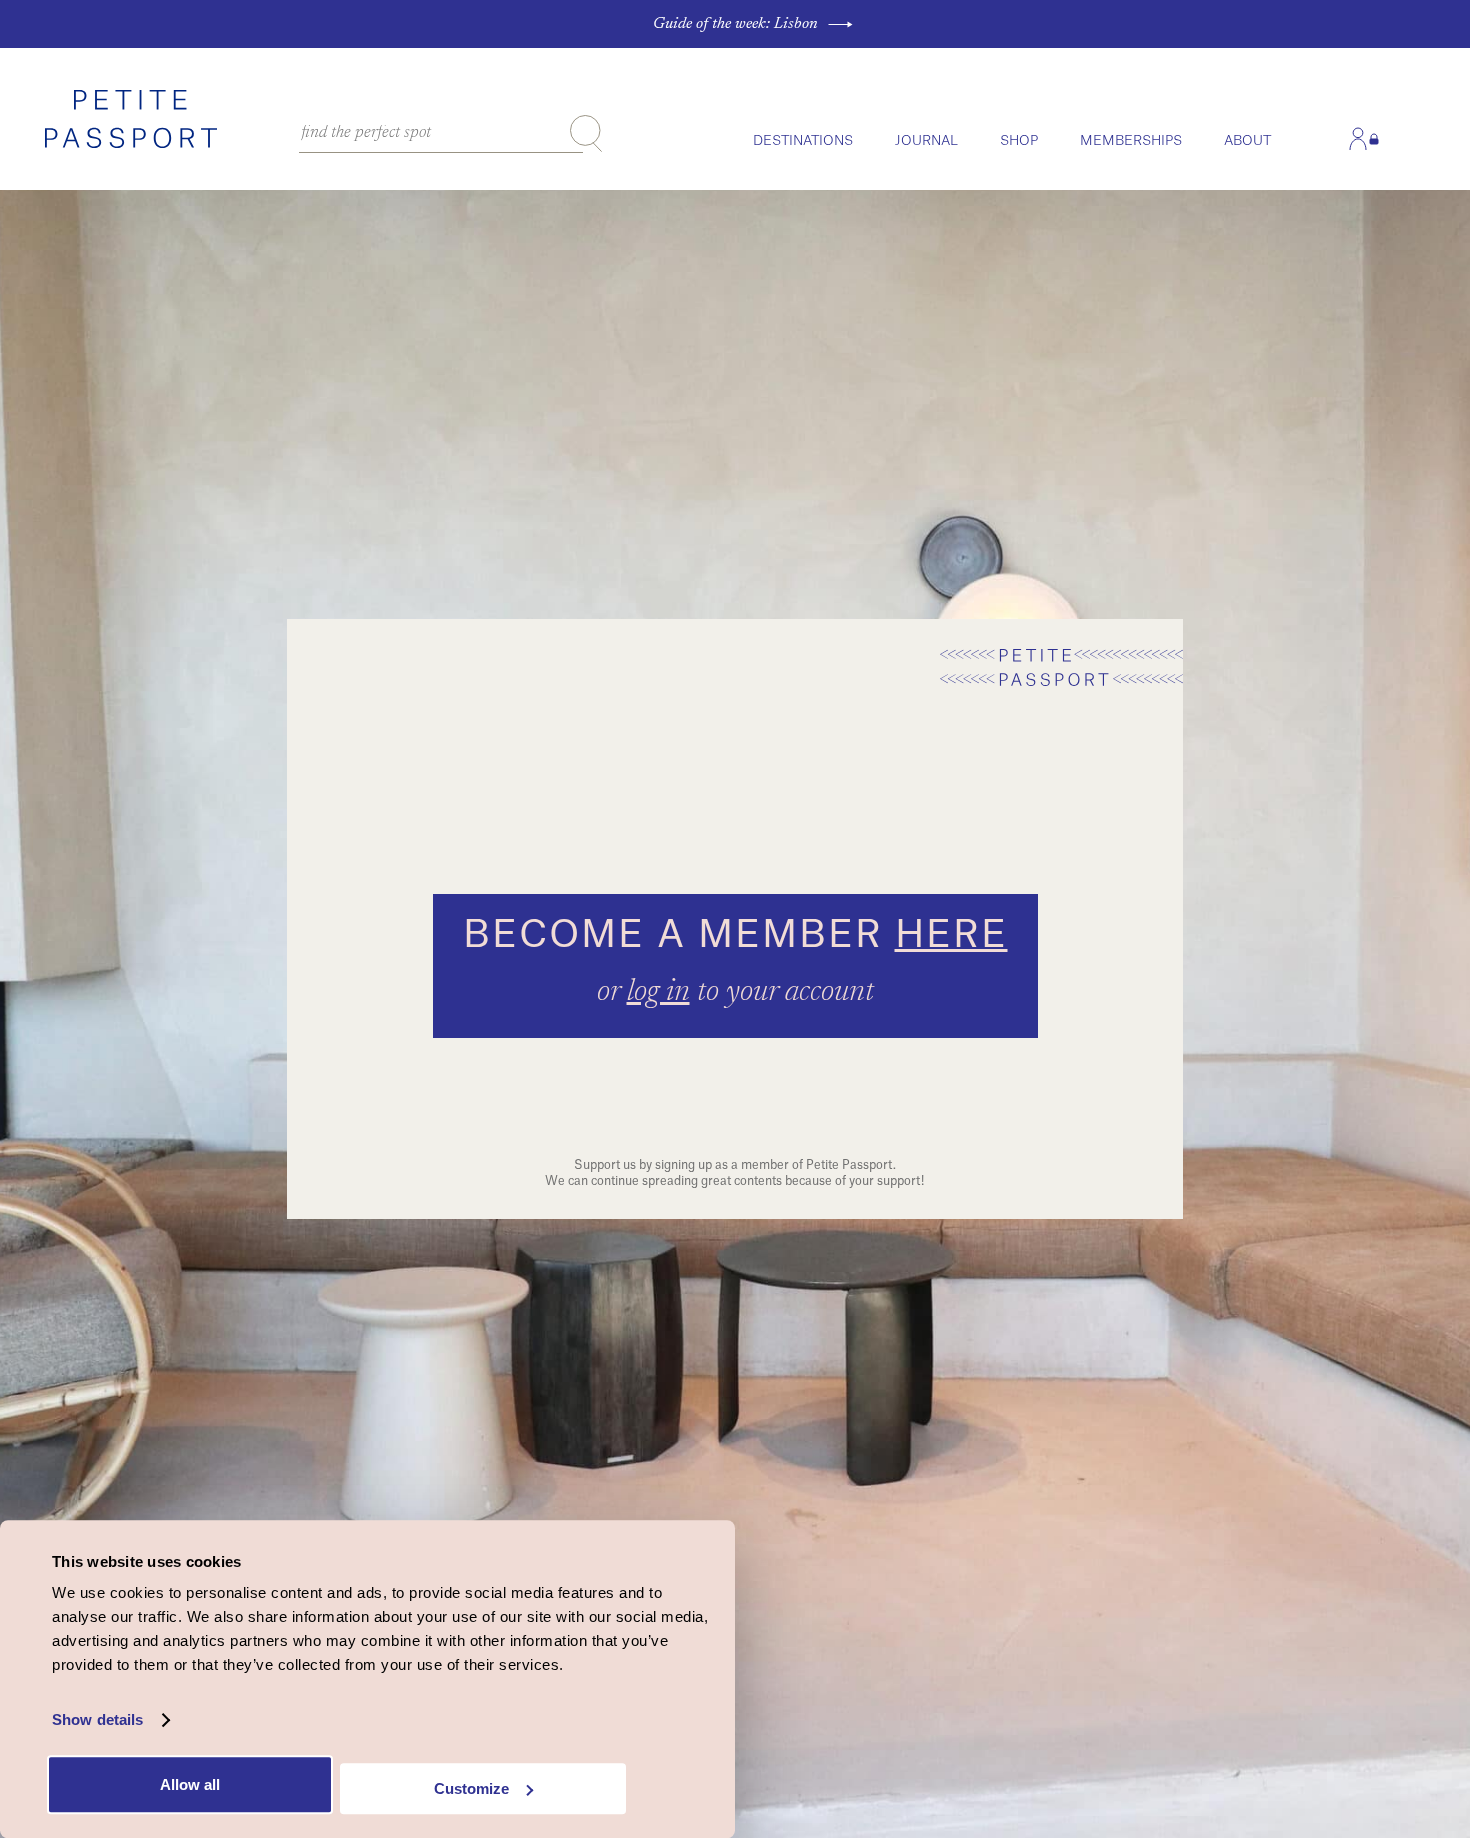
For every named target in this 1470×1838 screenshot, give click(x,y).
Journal (926, 140)
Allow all (190, 1784)
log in (658, 993)
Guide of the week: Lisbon (735, 24)
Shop (1019, 140)
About (1247, 140)
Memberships (1131, 140)
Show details (97, 1720)
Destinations (803, 140)
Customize (471, 1788)
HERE (951, 935)
